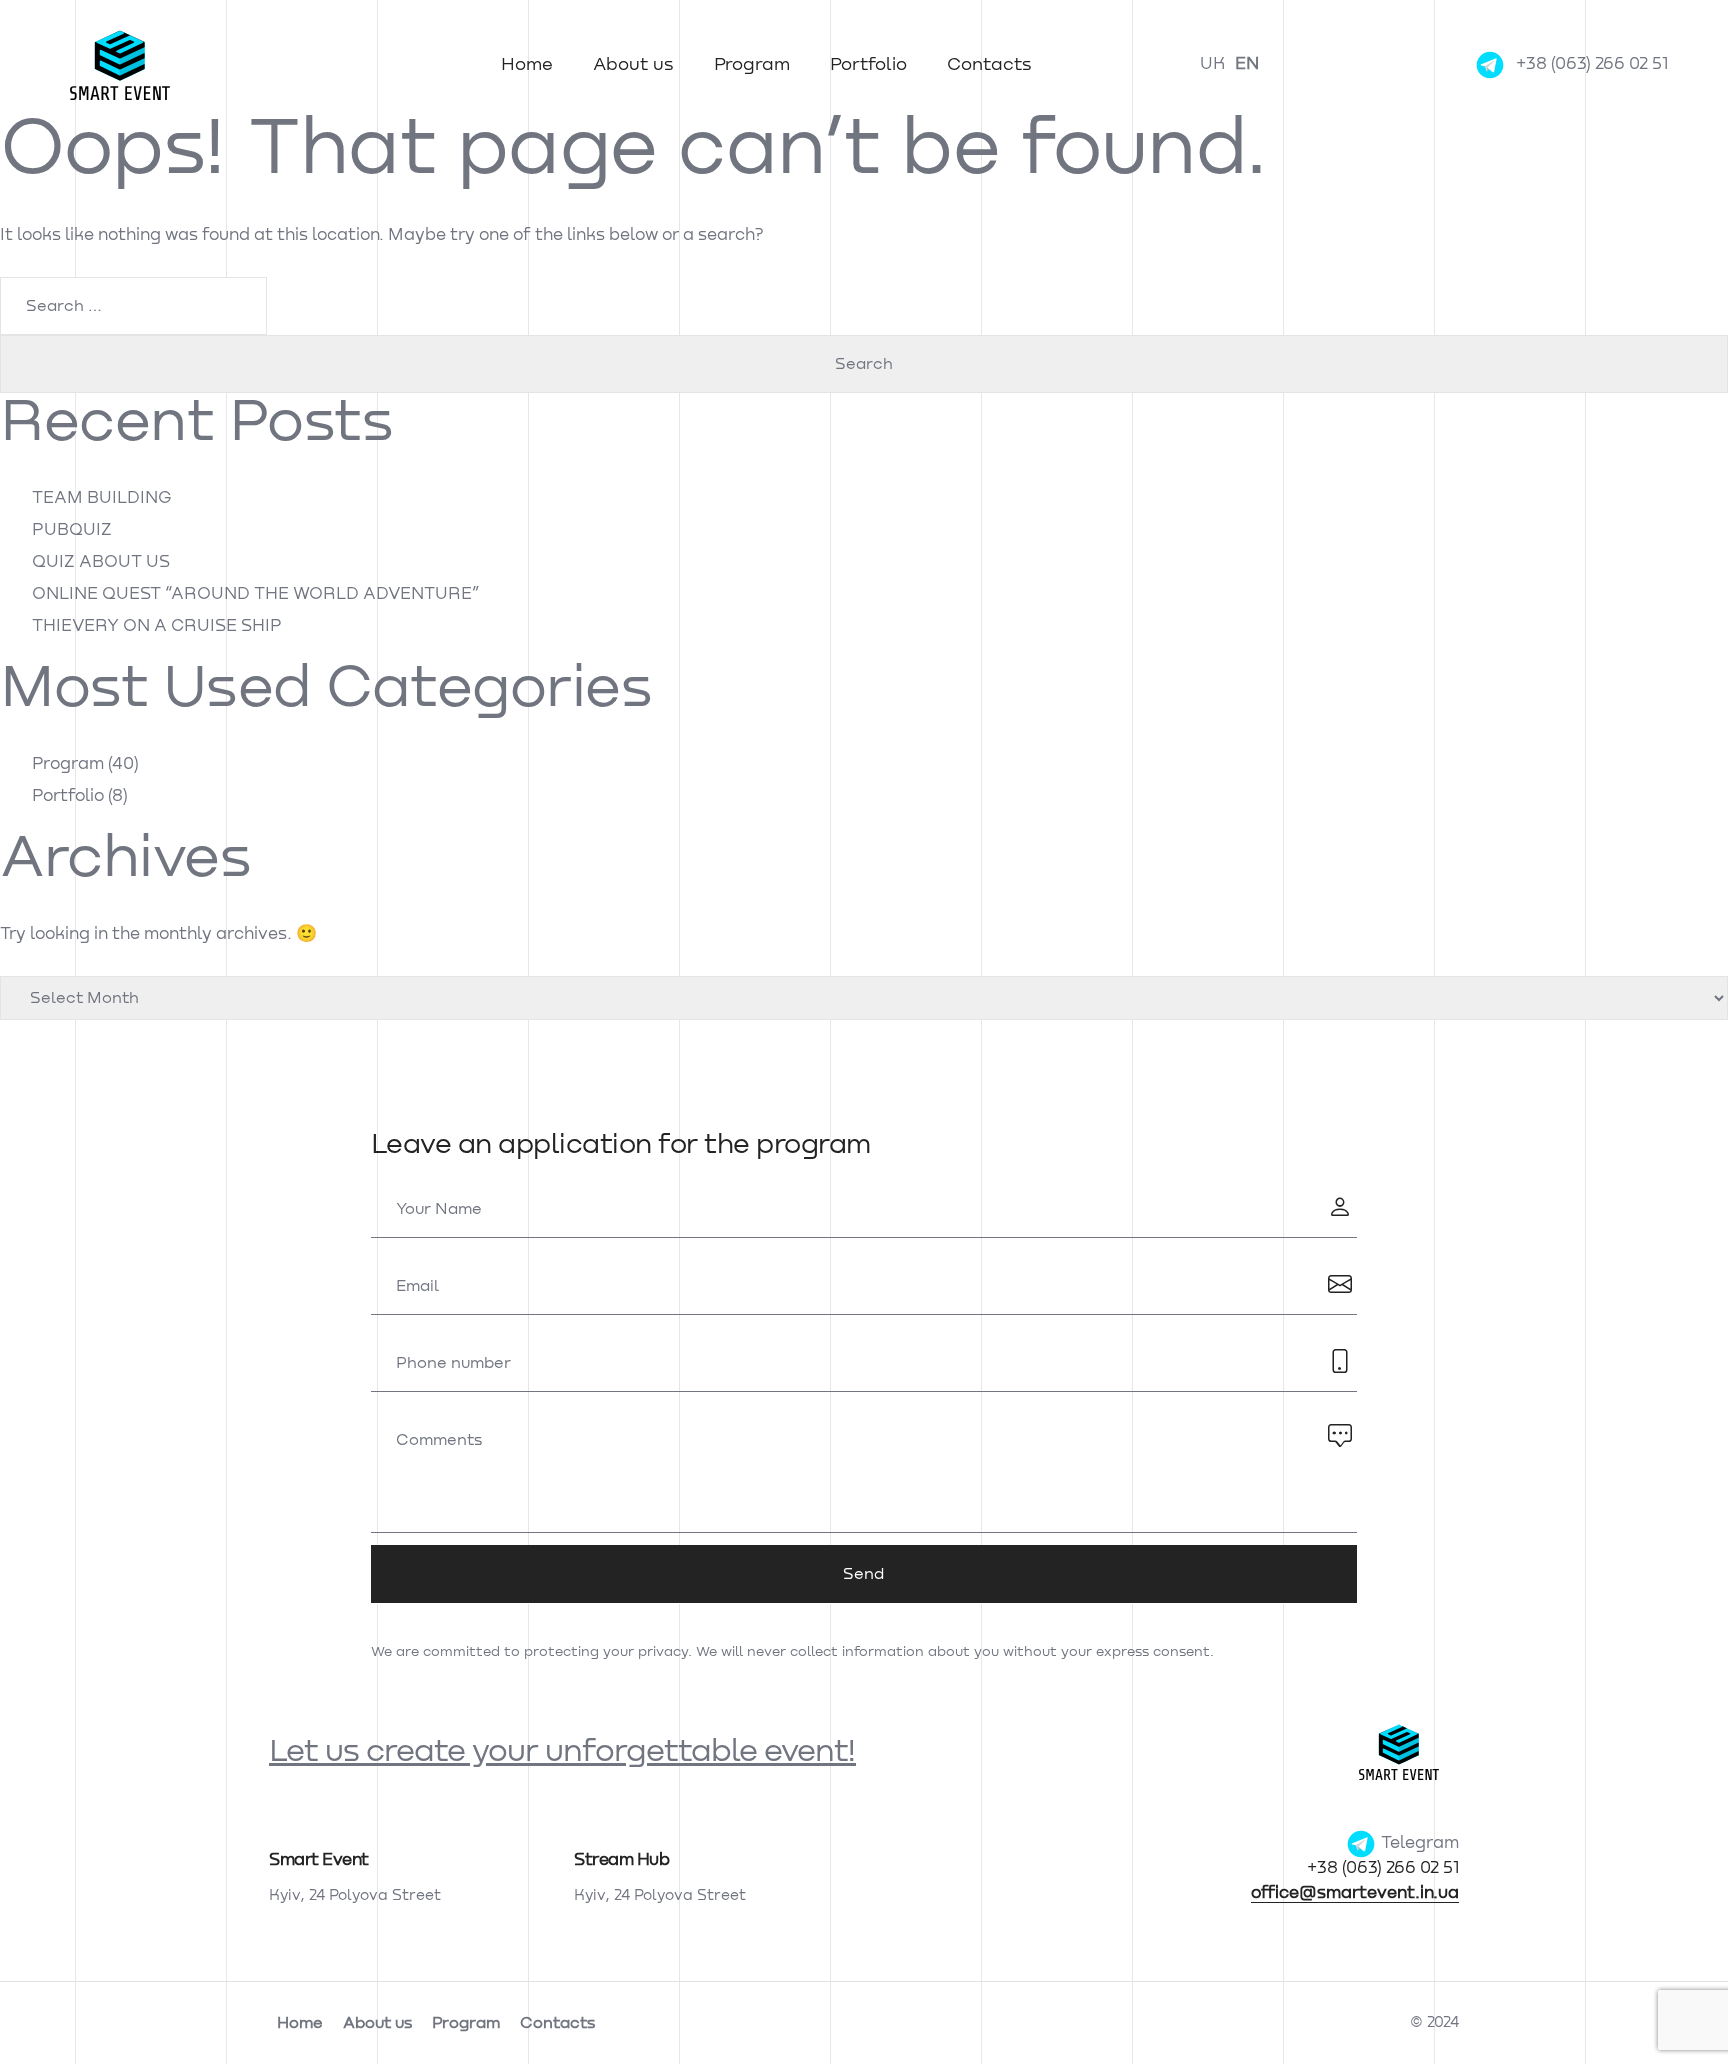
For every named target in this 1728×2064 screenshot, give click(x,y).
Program (752, 65)
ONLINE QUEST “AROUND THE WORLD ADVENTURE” (256, 594)
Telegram (1418, 1843)
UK (1212, 64)
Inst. (20, 951)
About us (633, 65)
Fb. (20, 1005)
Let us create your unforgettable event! (562, 1752)
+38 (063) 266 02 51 (1592, 64)
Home (527, 65)
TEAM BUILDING (102, 498)
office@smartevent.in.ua (1355, 1893)
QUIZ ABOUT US (101, 562)
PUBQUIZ (72, 530)
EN (1247, 64)
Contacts (989, 65)
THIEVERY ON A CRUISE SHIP (157, 626)
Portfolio (868, 65)
